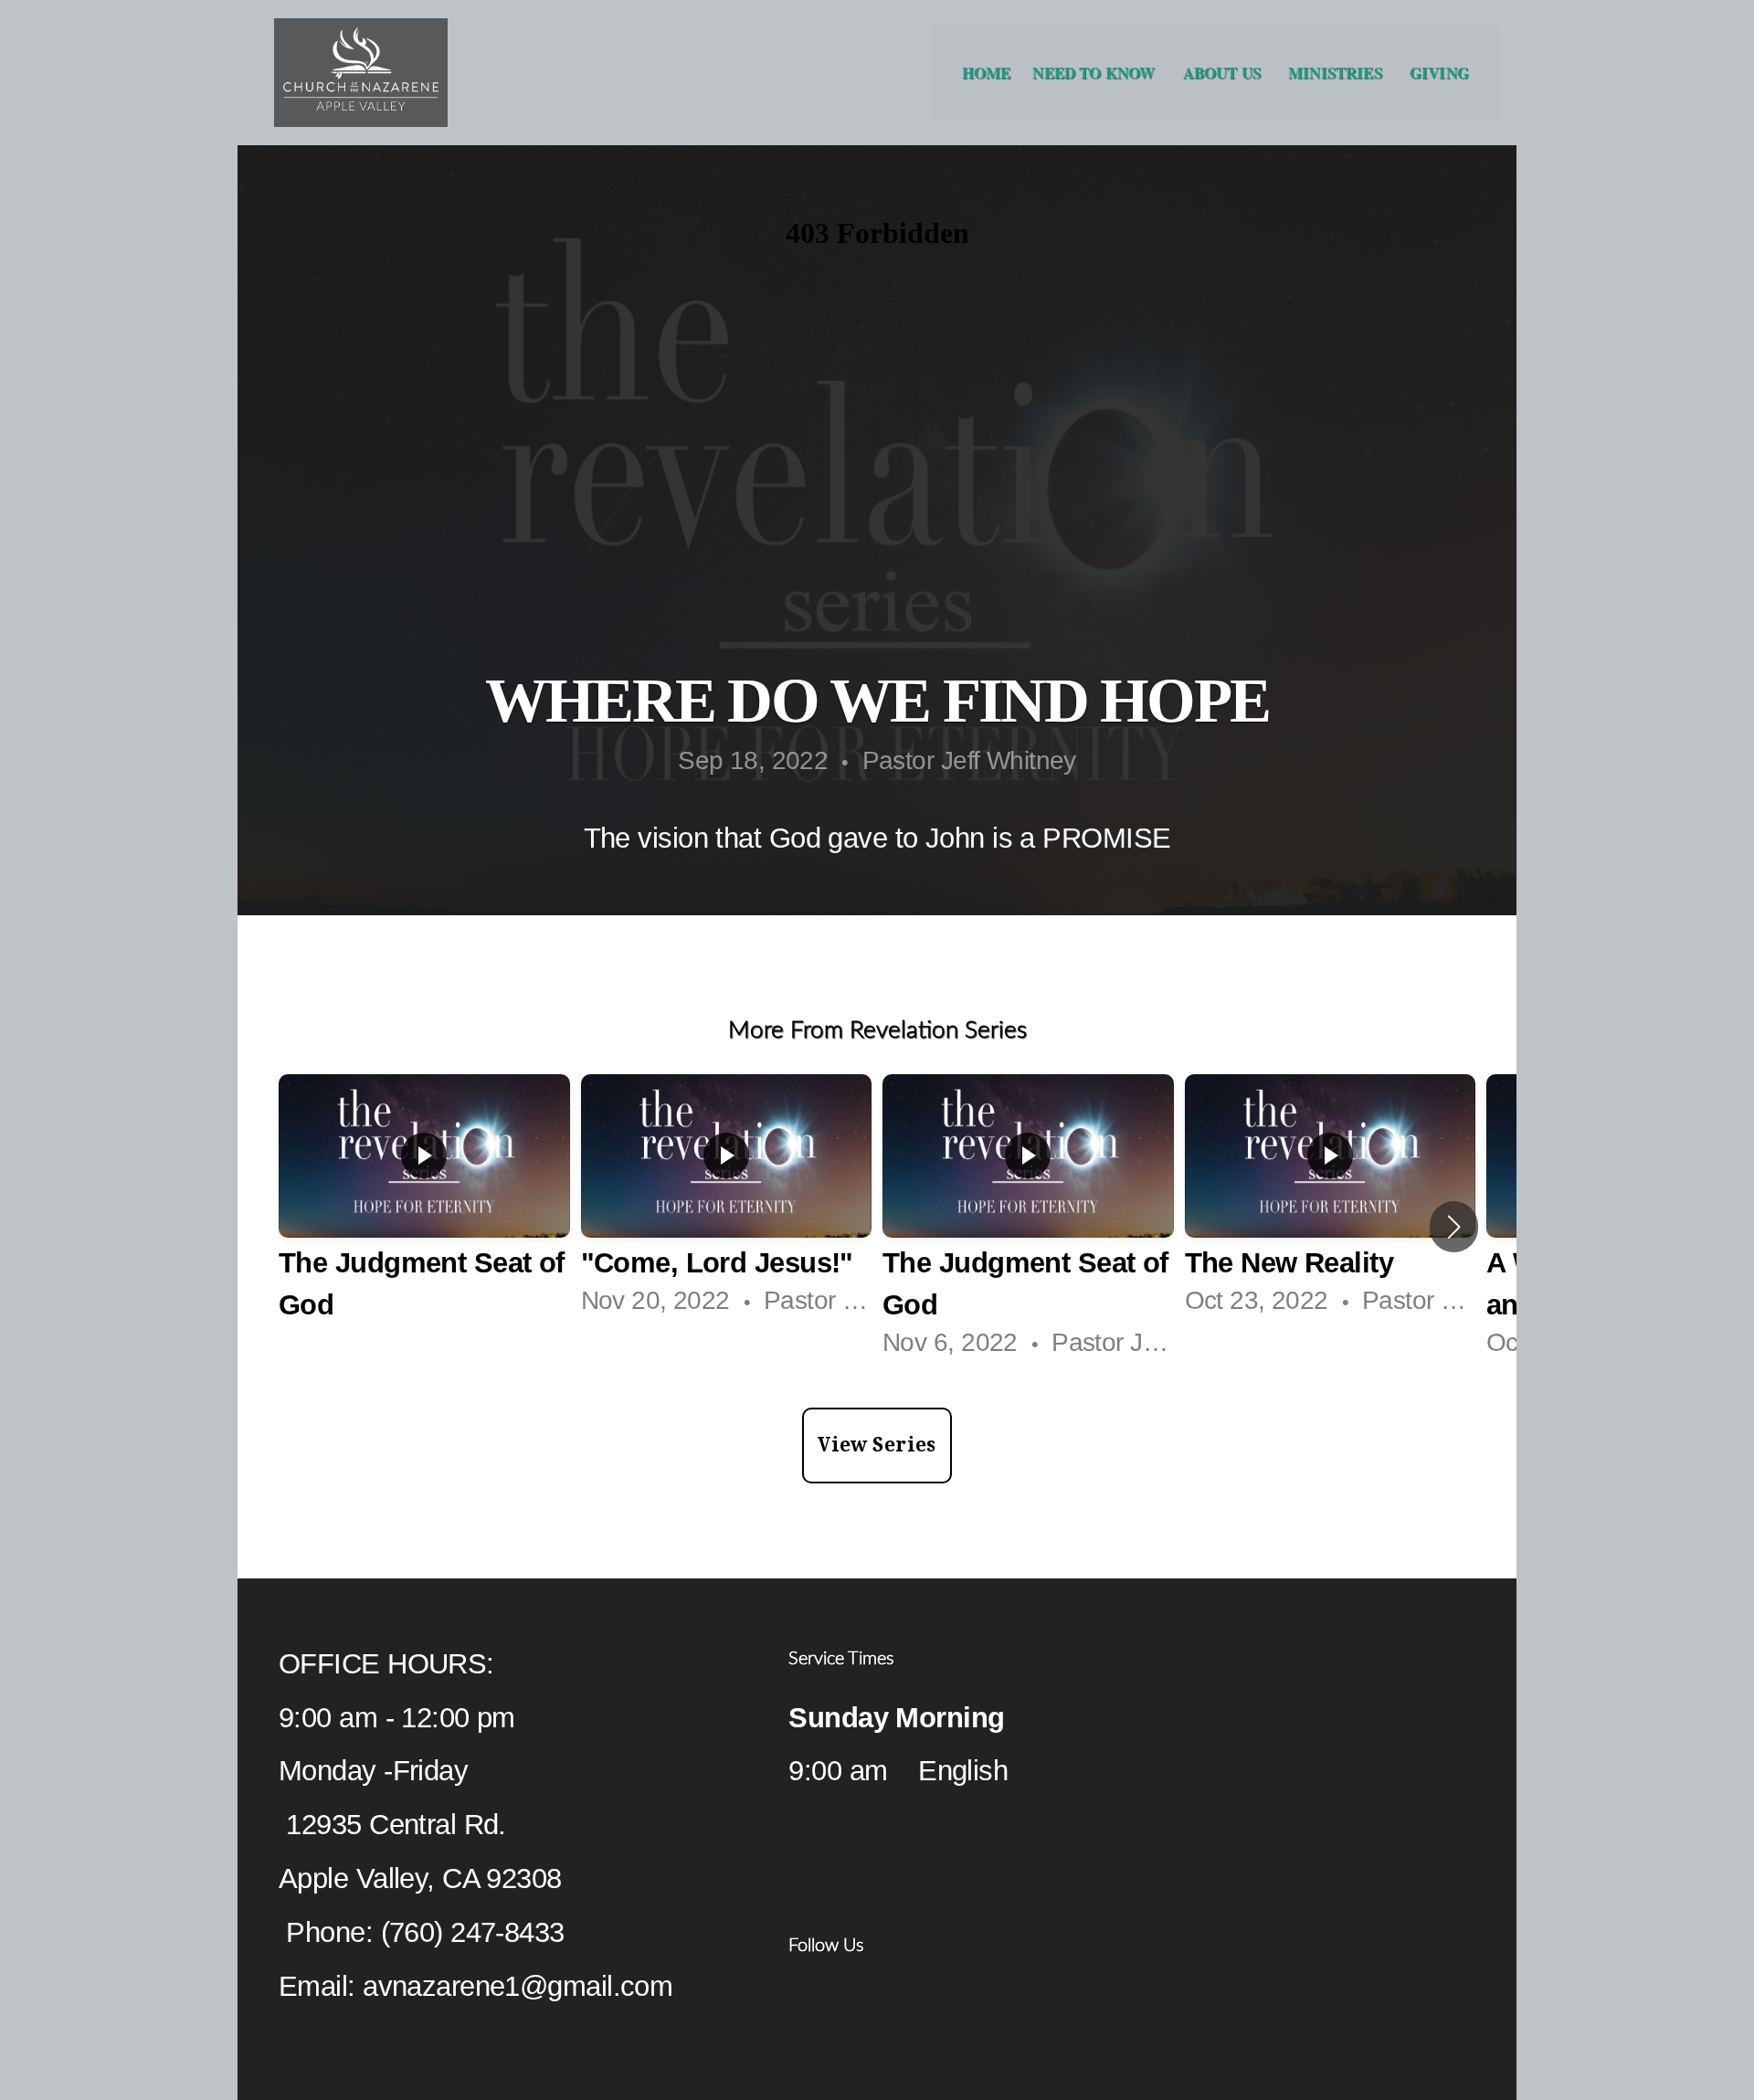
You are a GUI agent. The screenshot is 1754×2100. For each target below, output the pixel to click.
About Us (1225, 73)
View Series (877, 1445)
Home (987, 73)
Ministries (1338, 73)
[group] (424, 1227)
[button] (1454, 1227)
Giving (1439, 73)
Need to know (1096, 73)
